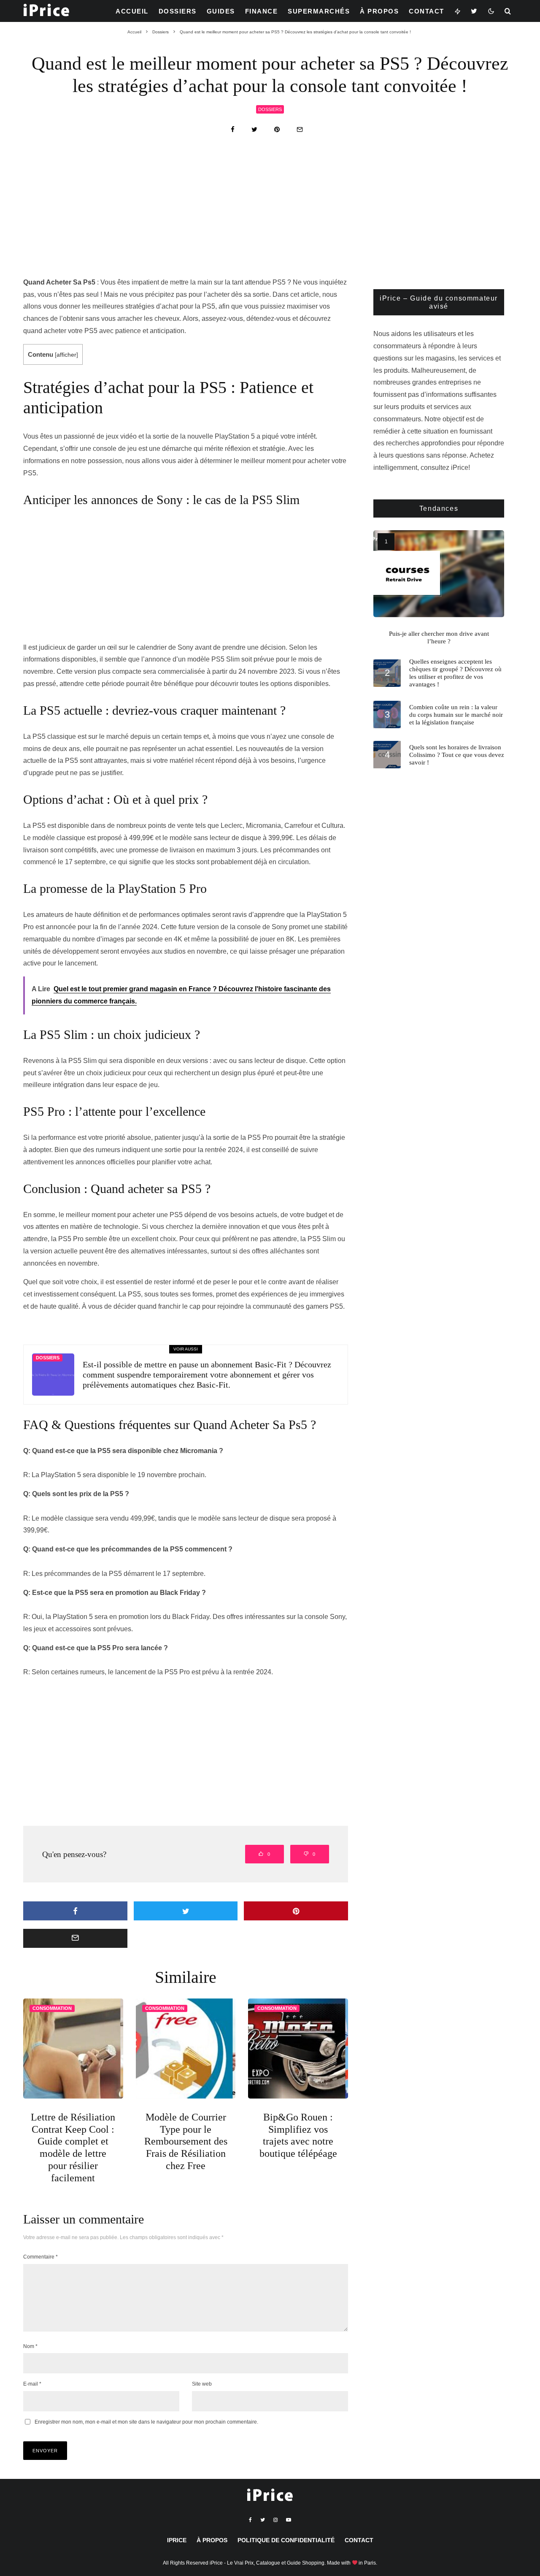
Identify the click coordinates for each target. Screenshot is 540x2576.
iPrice (177, 2540)
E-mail (32, 2384)
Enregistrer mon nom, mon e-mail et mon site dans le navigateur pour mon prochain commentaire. (146, 2422)
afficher (66, 355)
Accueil (132, 11)
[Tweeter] (254, 129)
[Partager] (233, 129)
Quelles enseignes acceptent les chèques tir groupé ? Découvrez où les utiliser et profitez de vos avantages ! (455, 673)
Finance (262, 11)
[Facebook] (250, 2520)
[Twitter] (474, 11)
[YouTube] (289, 2520)
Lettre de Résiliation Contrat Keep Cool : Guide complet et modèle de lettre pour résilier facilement (73, 2148)
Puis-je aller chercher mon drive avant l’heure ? (439, 637)
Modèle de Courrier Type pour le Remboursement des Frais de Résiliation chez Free (186, 2141)
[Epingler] (277, 129)
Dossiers (178, 11)
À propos (379, 11)
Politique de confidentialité (286, 2540)
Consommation (52, 2008)
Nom (30, 2346)
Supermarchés (319, 11)
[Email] (300, 129)
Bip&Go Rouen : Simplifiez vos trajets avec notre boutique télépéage (298, 2135)
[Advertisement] (270, 214)
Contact (427, 11)
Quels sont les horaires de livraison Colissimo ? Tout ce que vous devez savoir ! (457, 755)
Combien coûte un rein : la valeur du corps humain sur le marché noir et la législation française (456, 715)
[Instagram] (275, 2520)
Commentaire (40, 2257)
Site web (202, 2384)
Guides (221, 11)
